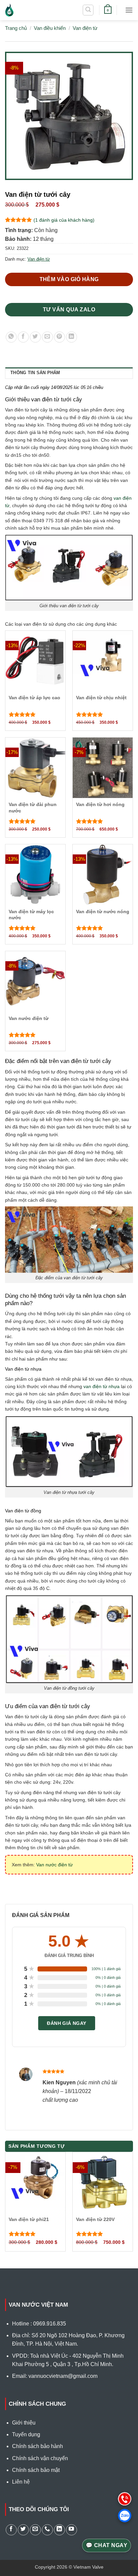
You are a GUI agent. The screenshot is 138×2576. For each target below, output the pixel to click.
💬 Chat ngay (107, 2545)
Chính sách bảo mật (36, 2470)
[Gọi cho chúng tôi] (47, 2530)
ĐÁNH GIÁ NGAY (66, 2023)
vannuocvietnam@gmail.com (63, 2376)
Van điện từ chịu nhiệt (101, 698)
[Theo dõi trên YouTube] (72, 2530)
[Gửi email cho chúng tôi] (35, 2530)
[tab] (69, 373)
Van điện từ (85, 28)
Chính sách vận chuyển (40, 2458)
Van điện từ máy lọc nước (31, 915)
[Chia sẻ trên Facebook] (23, 337)
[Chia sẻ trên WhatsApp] (11, 337)
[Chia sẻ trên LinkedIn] (72, 337)
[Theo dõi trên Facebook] (11, 2530)
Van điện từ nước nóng (103, 912)
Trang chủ (16, 28)
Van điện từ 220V (95, 2219)
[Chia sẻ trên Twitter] (35, 337)
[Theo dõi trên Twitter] (23, 2530)
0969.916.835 (50, 2324)
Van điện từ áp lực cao (34, 698)
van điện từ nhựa (101, 1386)
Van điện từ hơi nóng (100, 804)
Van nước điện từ (29, 1018)
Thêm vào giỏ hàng (69, 279)
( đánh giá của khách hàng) (64, 220)
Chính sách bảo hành (38, 2446)
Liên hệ (21, 2482)
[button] (88, 10)
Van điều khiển (50, 28)
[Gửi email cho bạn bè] (47, 337)
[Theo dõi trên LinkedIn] (59, 2530)
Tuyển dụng (26, 2434)
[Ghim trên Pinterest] (59, 337)
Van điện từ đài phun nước (33, 807)
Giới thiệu (24, 2423)
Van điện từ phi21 (29, 2219)
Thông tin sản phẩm (35, 373)
